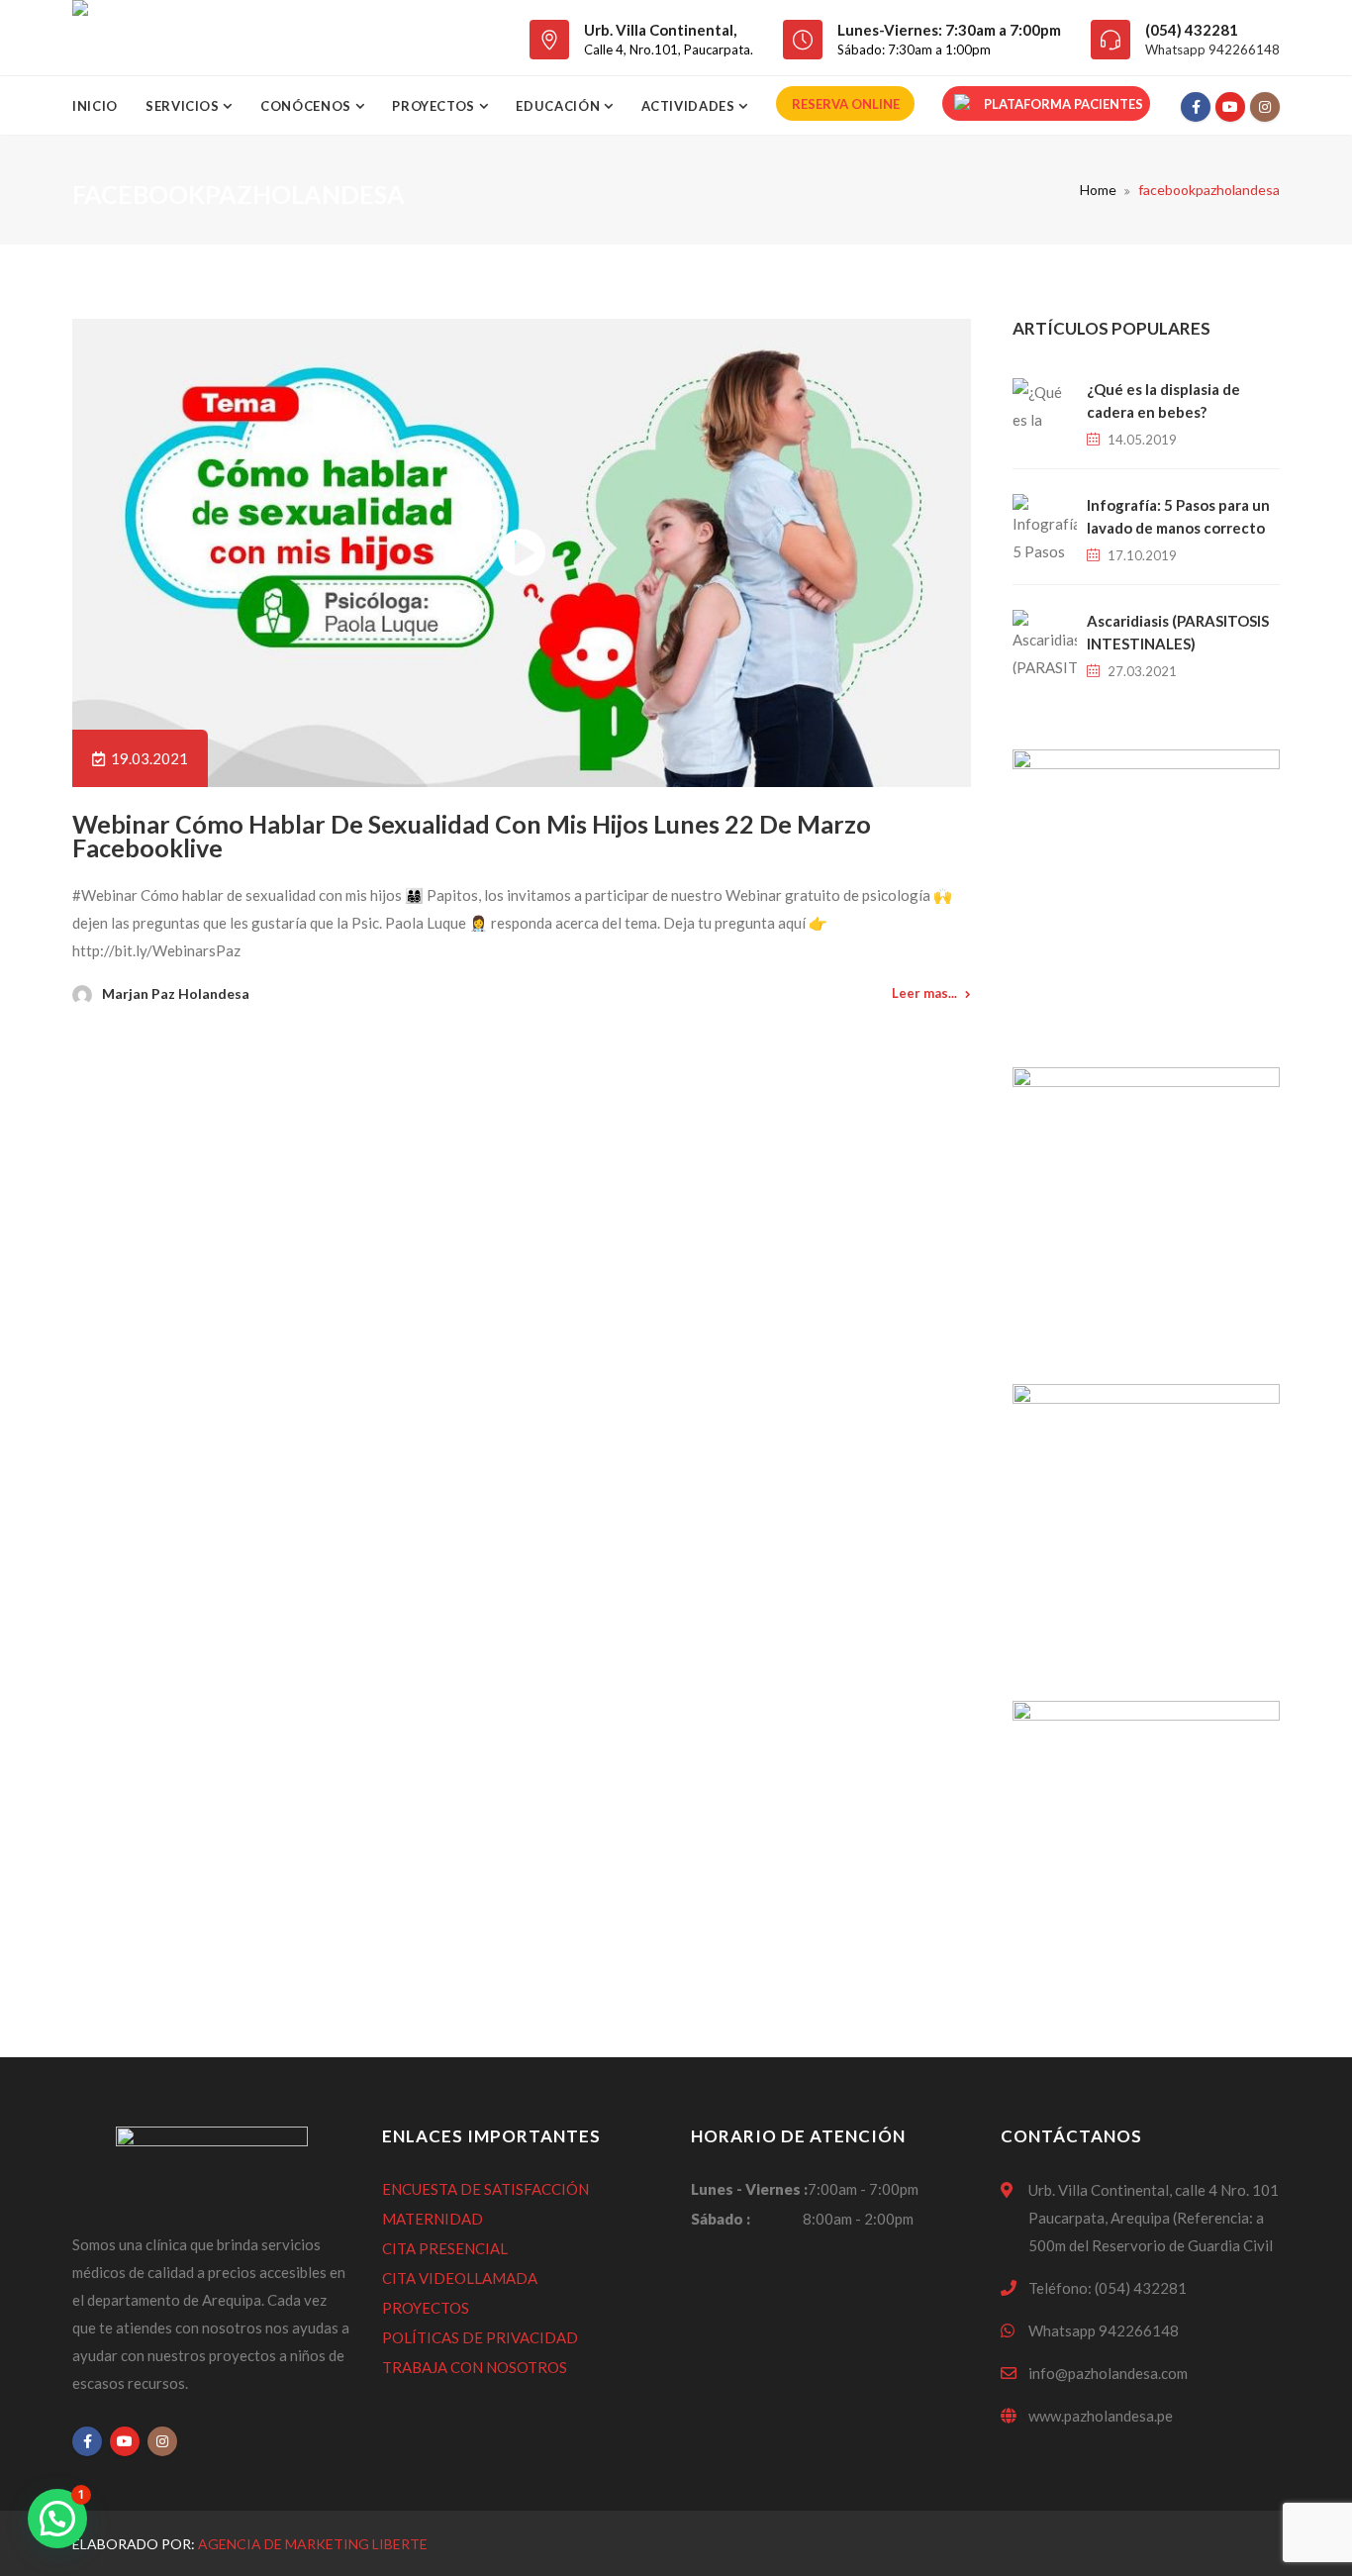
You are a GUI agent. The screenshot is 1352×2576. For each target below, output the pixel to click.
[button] (57, 2519)
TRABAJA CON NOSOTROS (475, 2367)
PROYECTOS (426, 2308)
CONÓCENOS (308, 106)
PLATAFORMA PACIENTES (1063, 104)
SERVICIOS (185, 106)
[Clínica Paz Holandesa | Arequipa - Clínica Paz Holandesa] (80, 38)
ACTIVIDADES (690, 106)
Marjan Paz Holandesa (176, 993)
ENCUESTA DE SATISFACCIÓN (485, 2189)
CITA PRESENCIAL (445, 2248)
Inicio (95, 106)
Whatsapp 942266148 (1212, 50)
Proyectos (435, 106)
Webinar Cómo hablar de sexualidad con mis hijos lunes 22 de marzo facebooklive (472, 836)
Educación (560, 106)
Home (1098, 190)
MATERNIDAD (433, 2219)
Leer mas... (924, 993)
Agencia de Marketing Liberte (313, 2544)
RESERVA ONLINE (846, 104)
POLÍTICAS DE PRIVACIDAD (480, 2337)
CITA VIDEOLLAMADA (460, 2278)
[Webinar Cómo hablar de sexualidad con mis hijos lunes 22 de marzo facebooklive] (522, 553)
